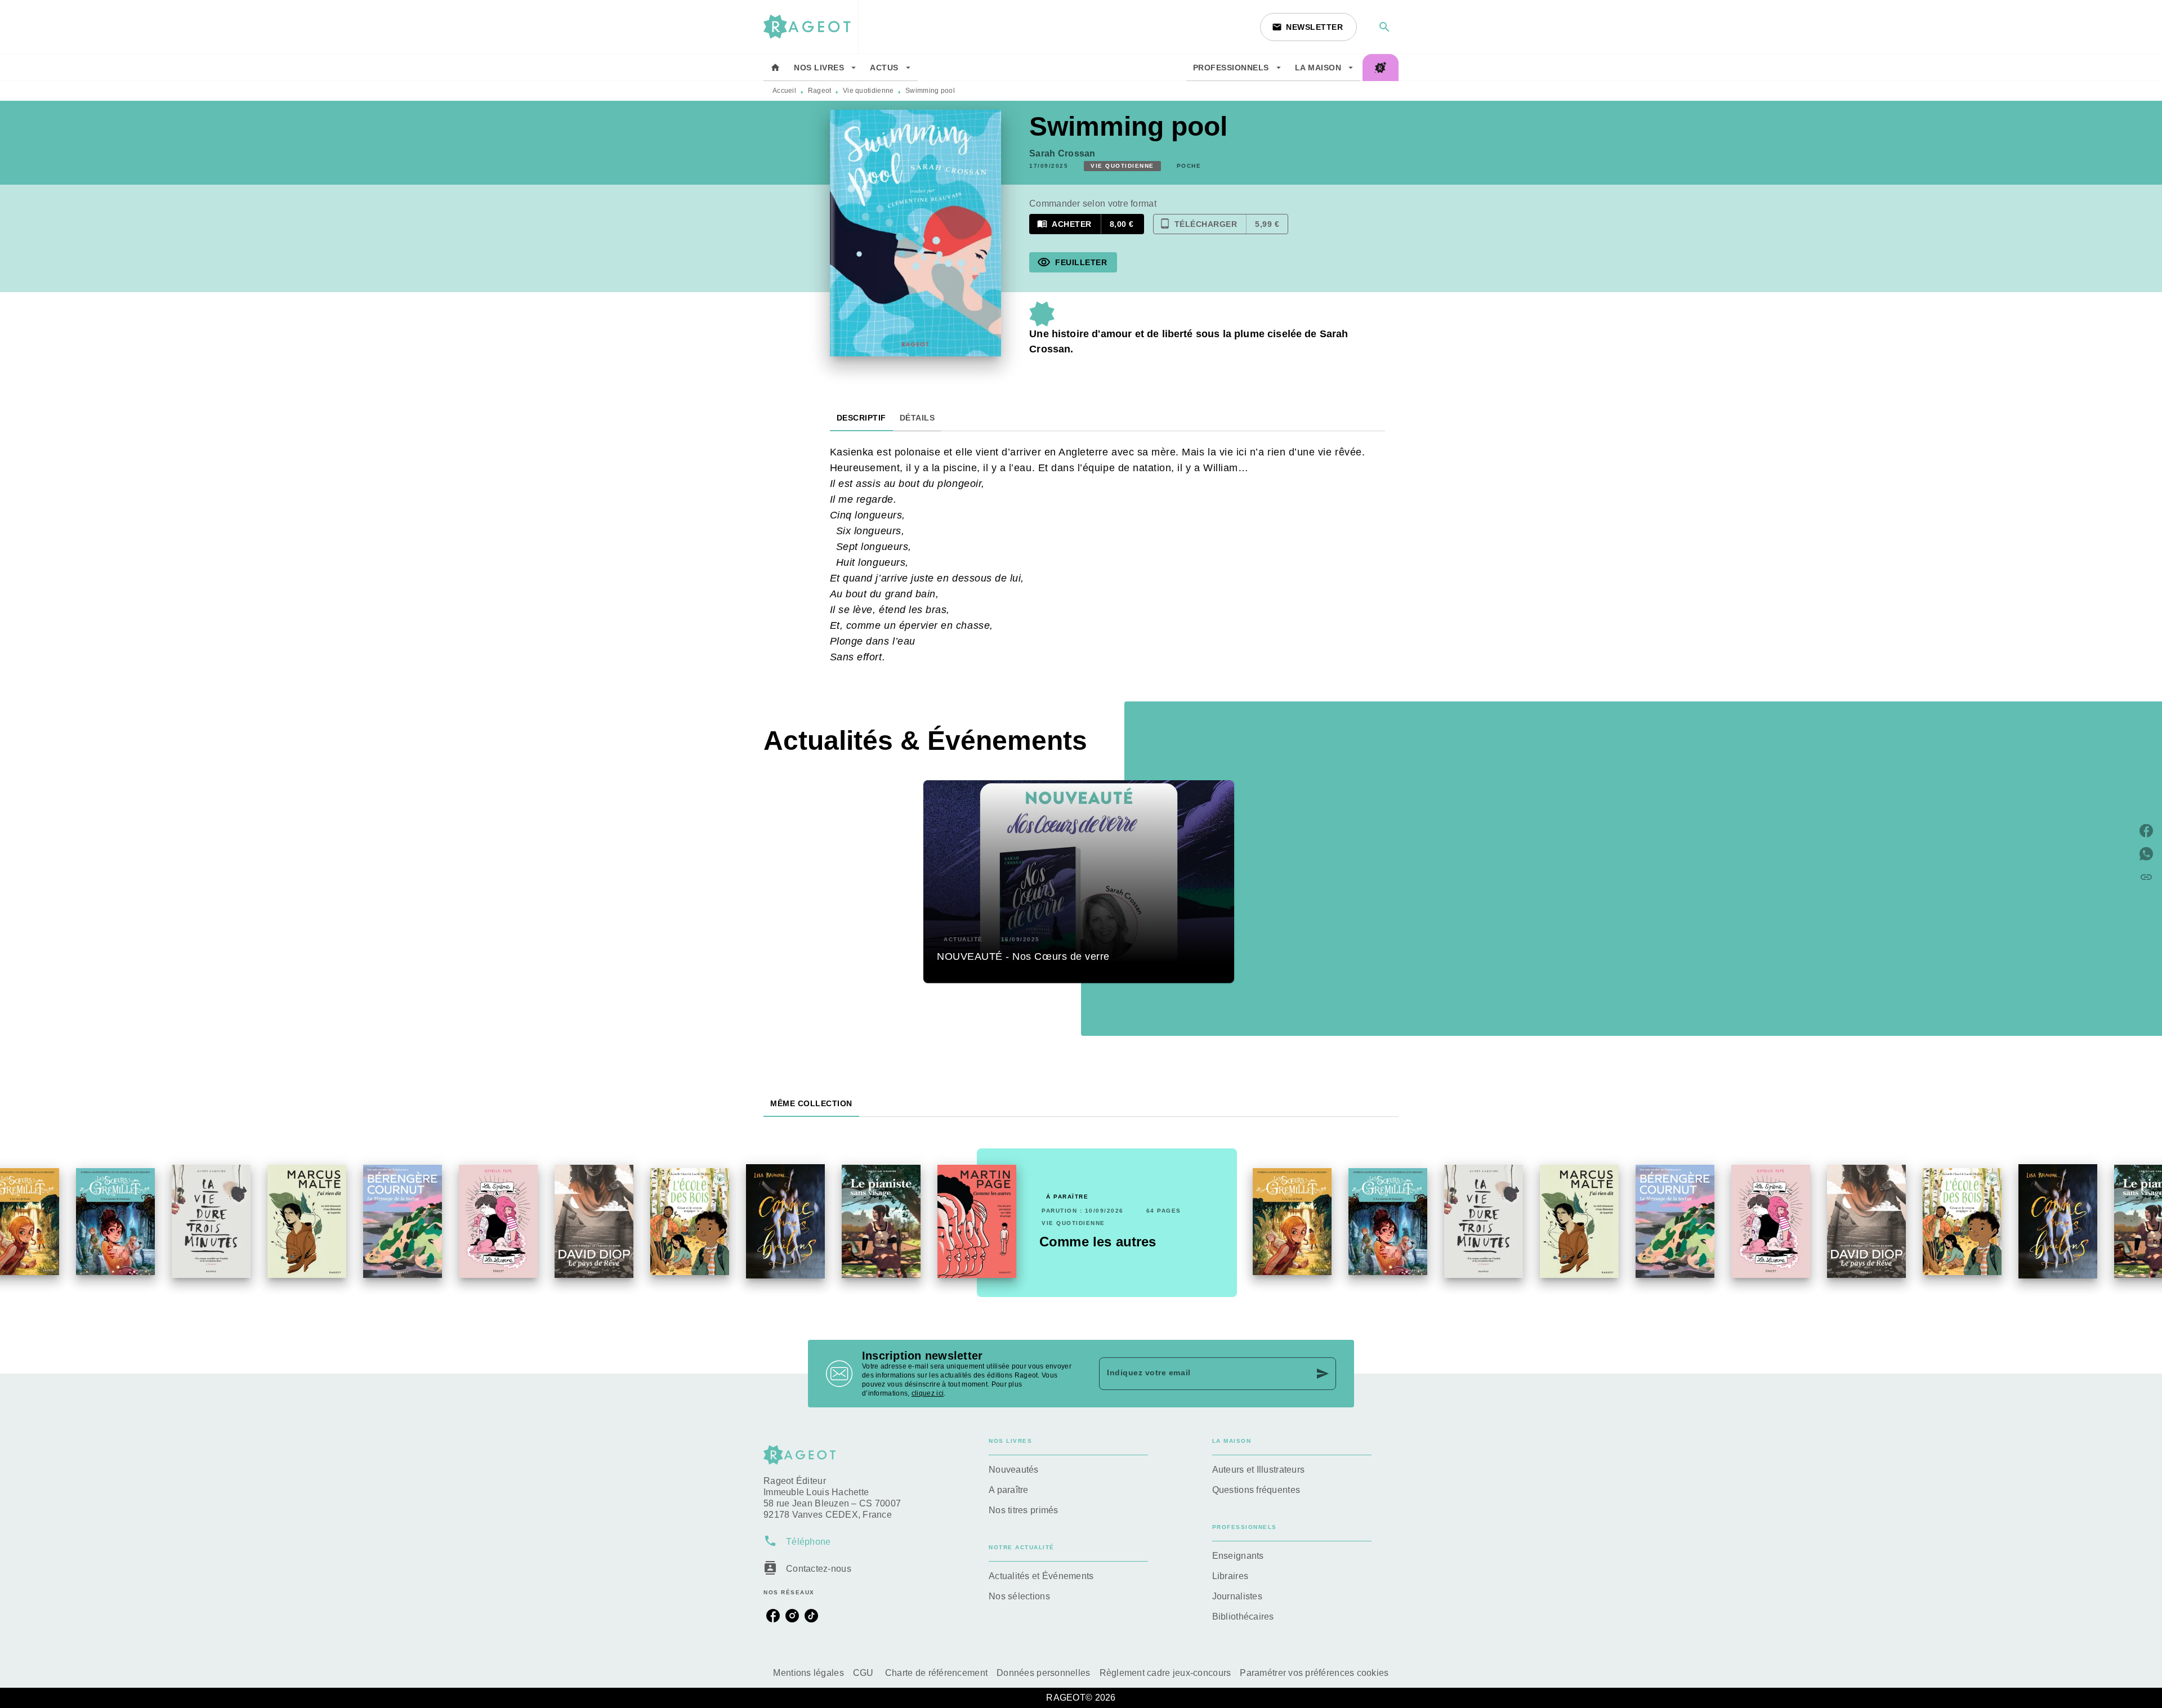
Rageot (820, 91)
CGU (865, 1673)
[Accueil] (811, 27)
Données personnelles (1043, 1673)
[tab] (775, 68)
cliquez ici (928, 1393)
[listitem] (773, 1616)
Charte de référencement (936, 1673)
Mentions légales (808, 1673)
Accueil (784, 91)
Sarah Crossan (1062, 153)
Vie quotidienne (868, 91)
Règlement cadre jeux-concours (1165, 1673)
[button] (1308, 27)
